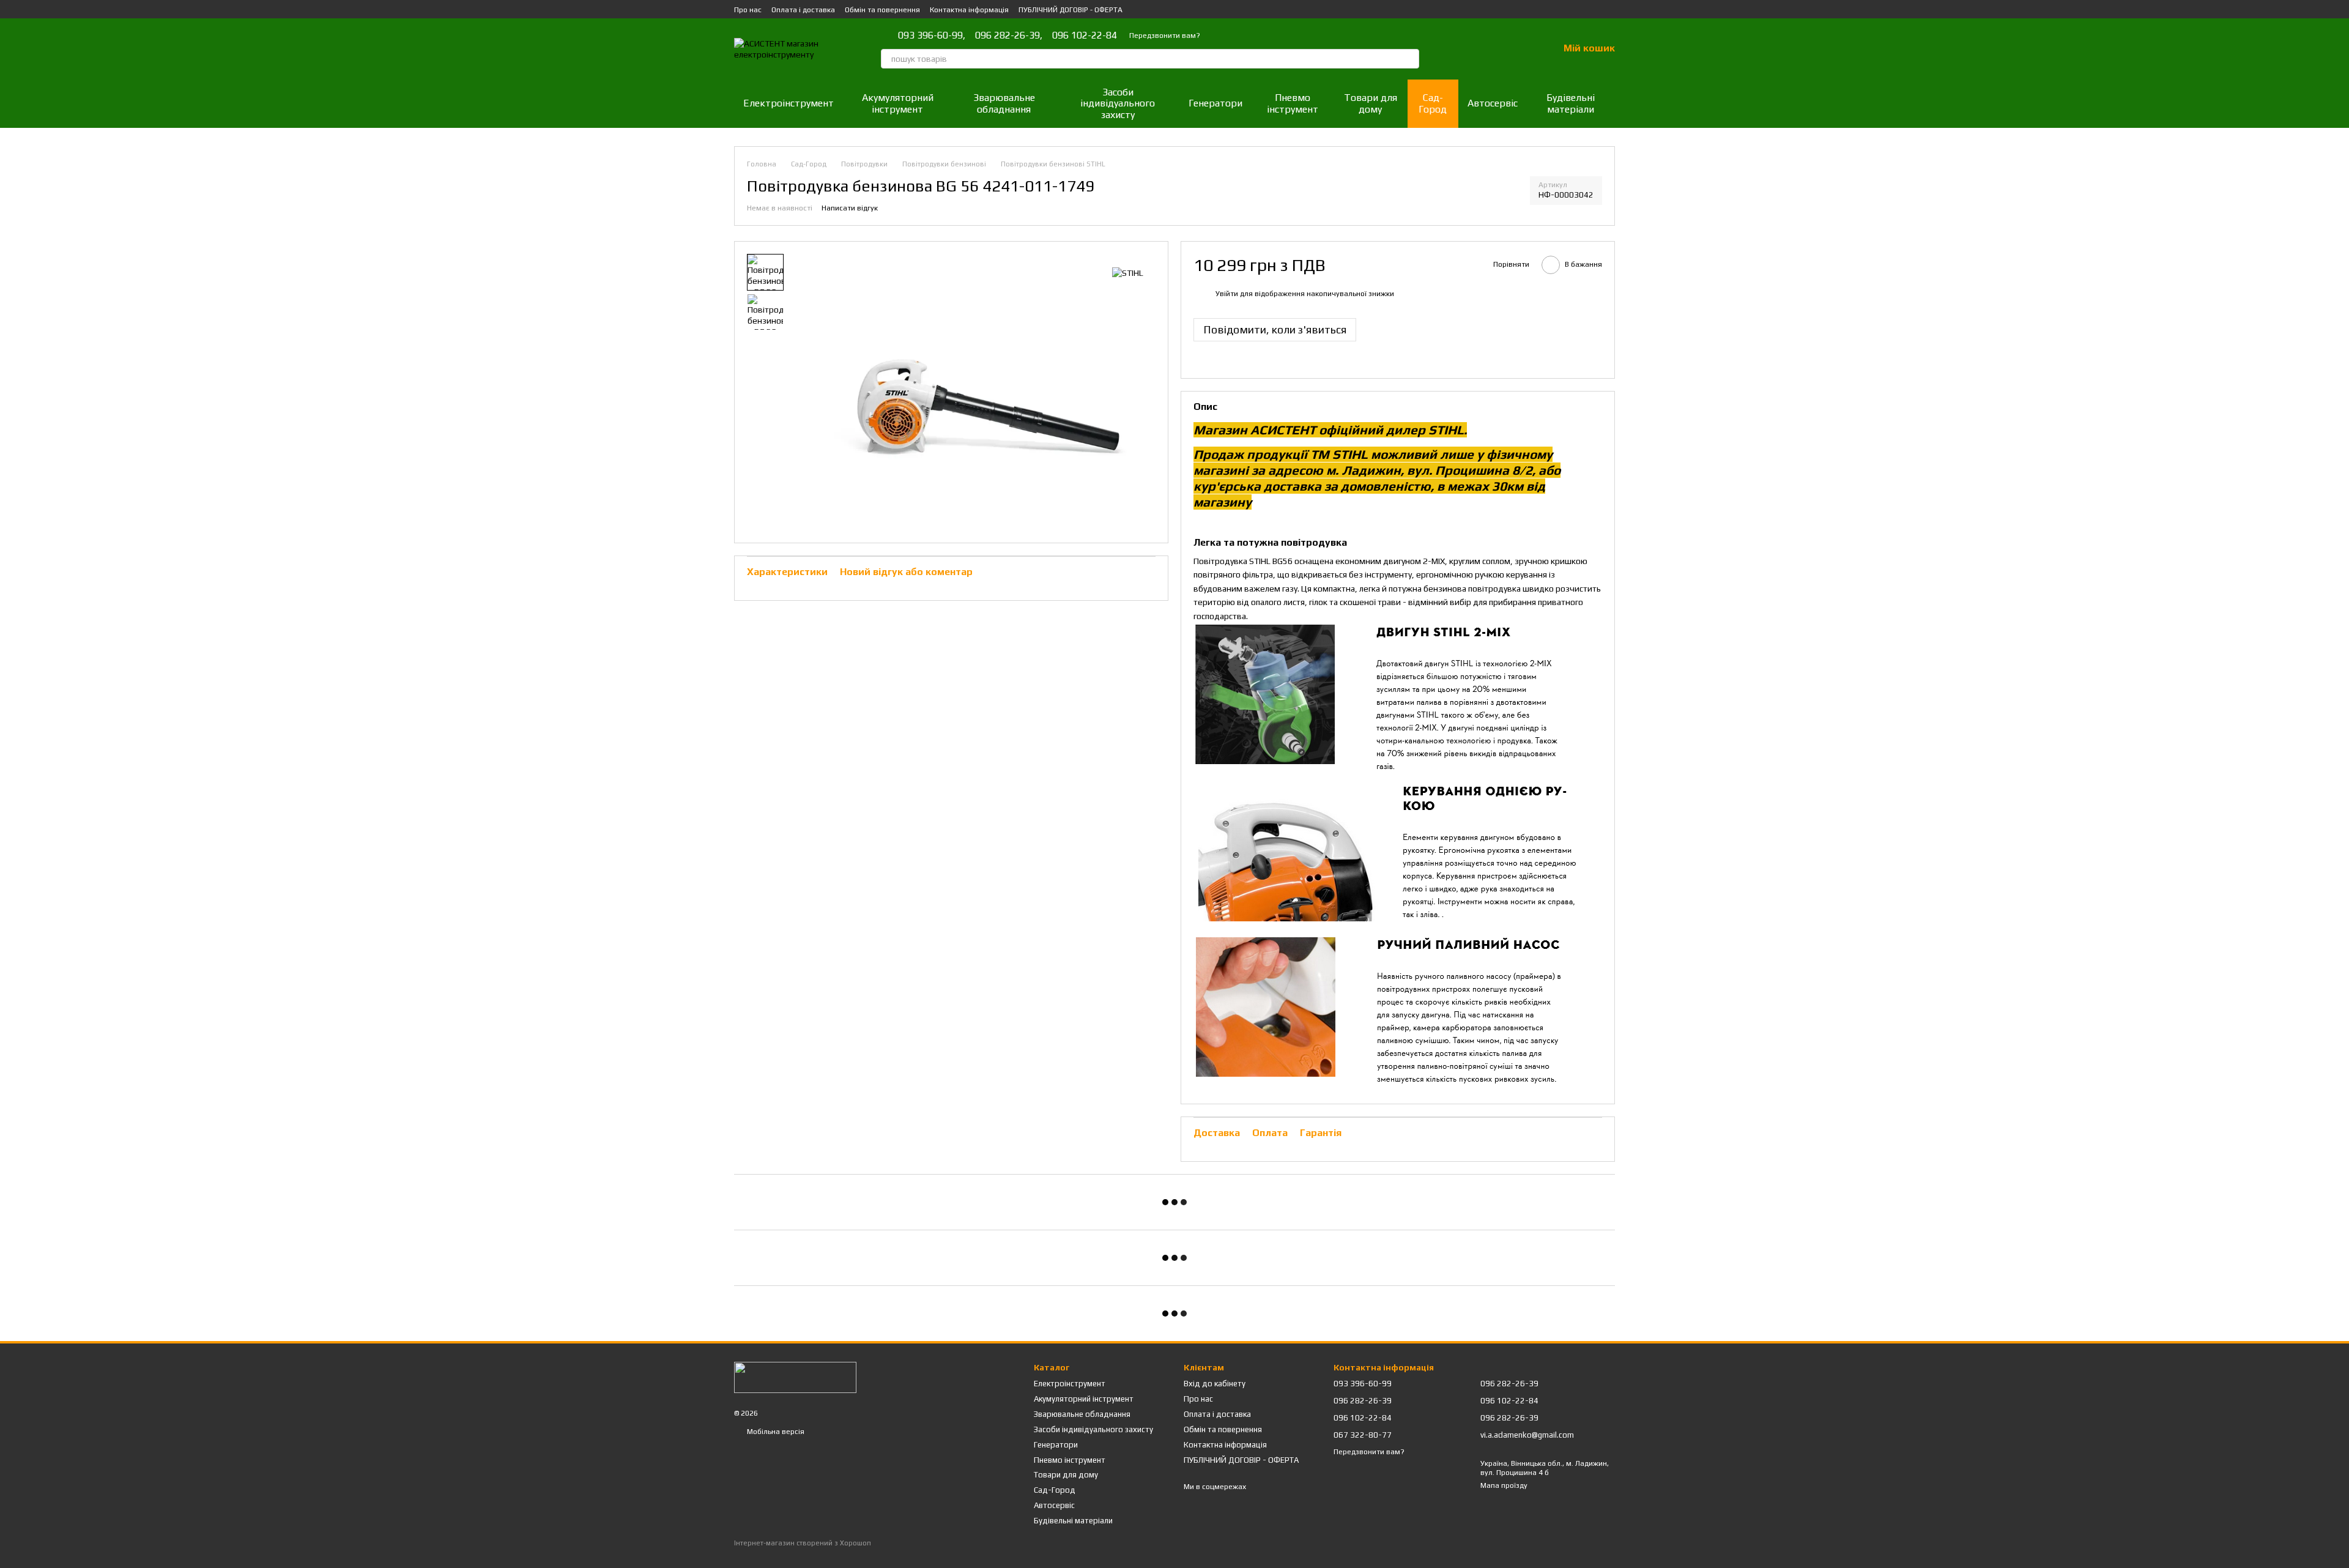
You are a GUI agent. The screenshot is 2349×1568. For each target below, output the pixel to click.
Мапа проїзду (1504, 1485)
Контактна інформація (969, 10)
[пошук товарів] (1409, 59)
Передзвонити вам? (1165, 35)
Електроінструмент (789, 103)
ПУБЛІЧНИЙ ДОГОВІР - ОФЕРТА (1071, 10)
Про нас (748, 10)
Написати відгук (850, 208)
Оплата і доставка (803, 10)
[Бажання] (1517, 49)
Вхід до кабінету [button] (1215, 1384)
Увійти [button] (1227, 294)
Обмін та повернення (882, 10)
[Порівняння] (1485, 49)
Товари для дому (1371, 103)
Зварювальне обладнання (1004, 103)
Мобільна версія (775, 1432)
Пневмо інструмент (1293, 103)
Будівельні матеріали (1571, 103)
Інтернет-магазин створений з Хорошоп (803, 1543)
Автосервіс (1493, 103)
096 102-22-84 (1085, 35)
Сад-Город (1433, 103)
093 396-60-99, (932, 35)
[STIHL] (1128, 272)
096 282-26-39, (1009, 35)
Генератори (1215, 103)
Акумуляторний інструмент (898, 103)
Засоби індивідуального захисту (1118, 103)
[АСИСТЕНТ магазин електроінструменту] (795, 1377)
